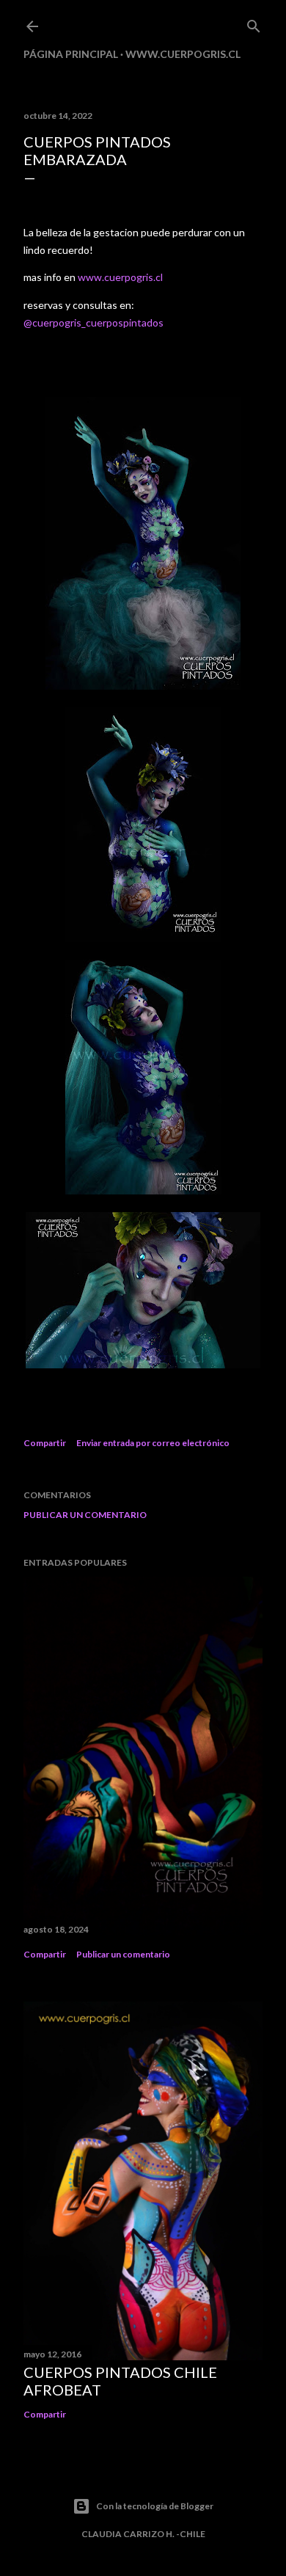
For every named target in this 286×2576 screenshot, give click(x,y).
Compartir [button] (45, 1443)
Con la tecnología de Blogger (155, 2506)
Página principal (71, 54)
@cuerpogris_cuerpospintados (93, 322)
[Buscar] (254, 23)
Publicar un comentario (85, 1515)
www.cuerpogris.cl (183, 54)
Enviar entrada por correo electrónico (153, 1443)
